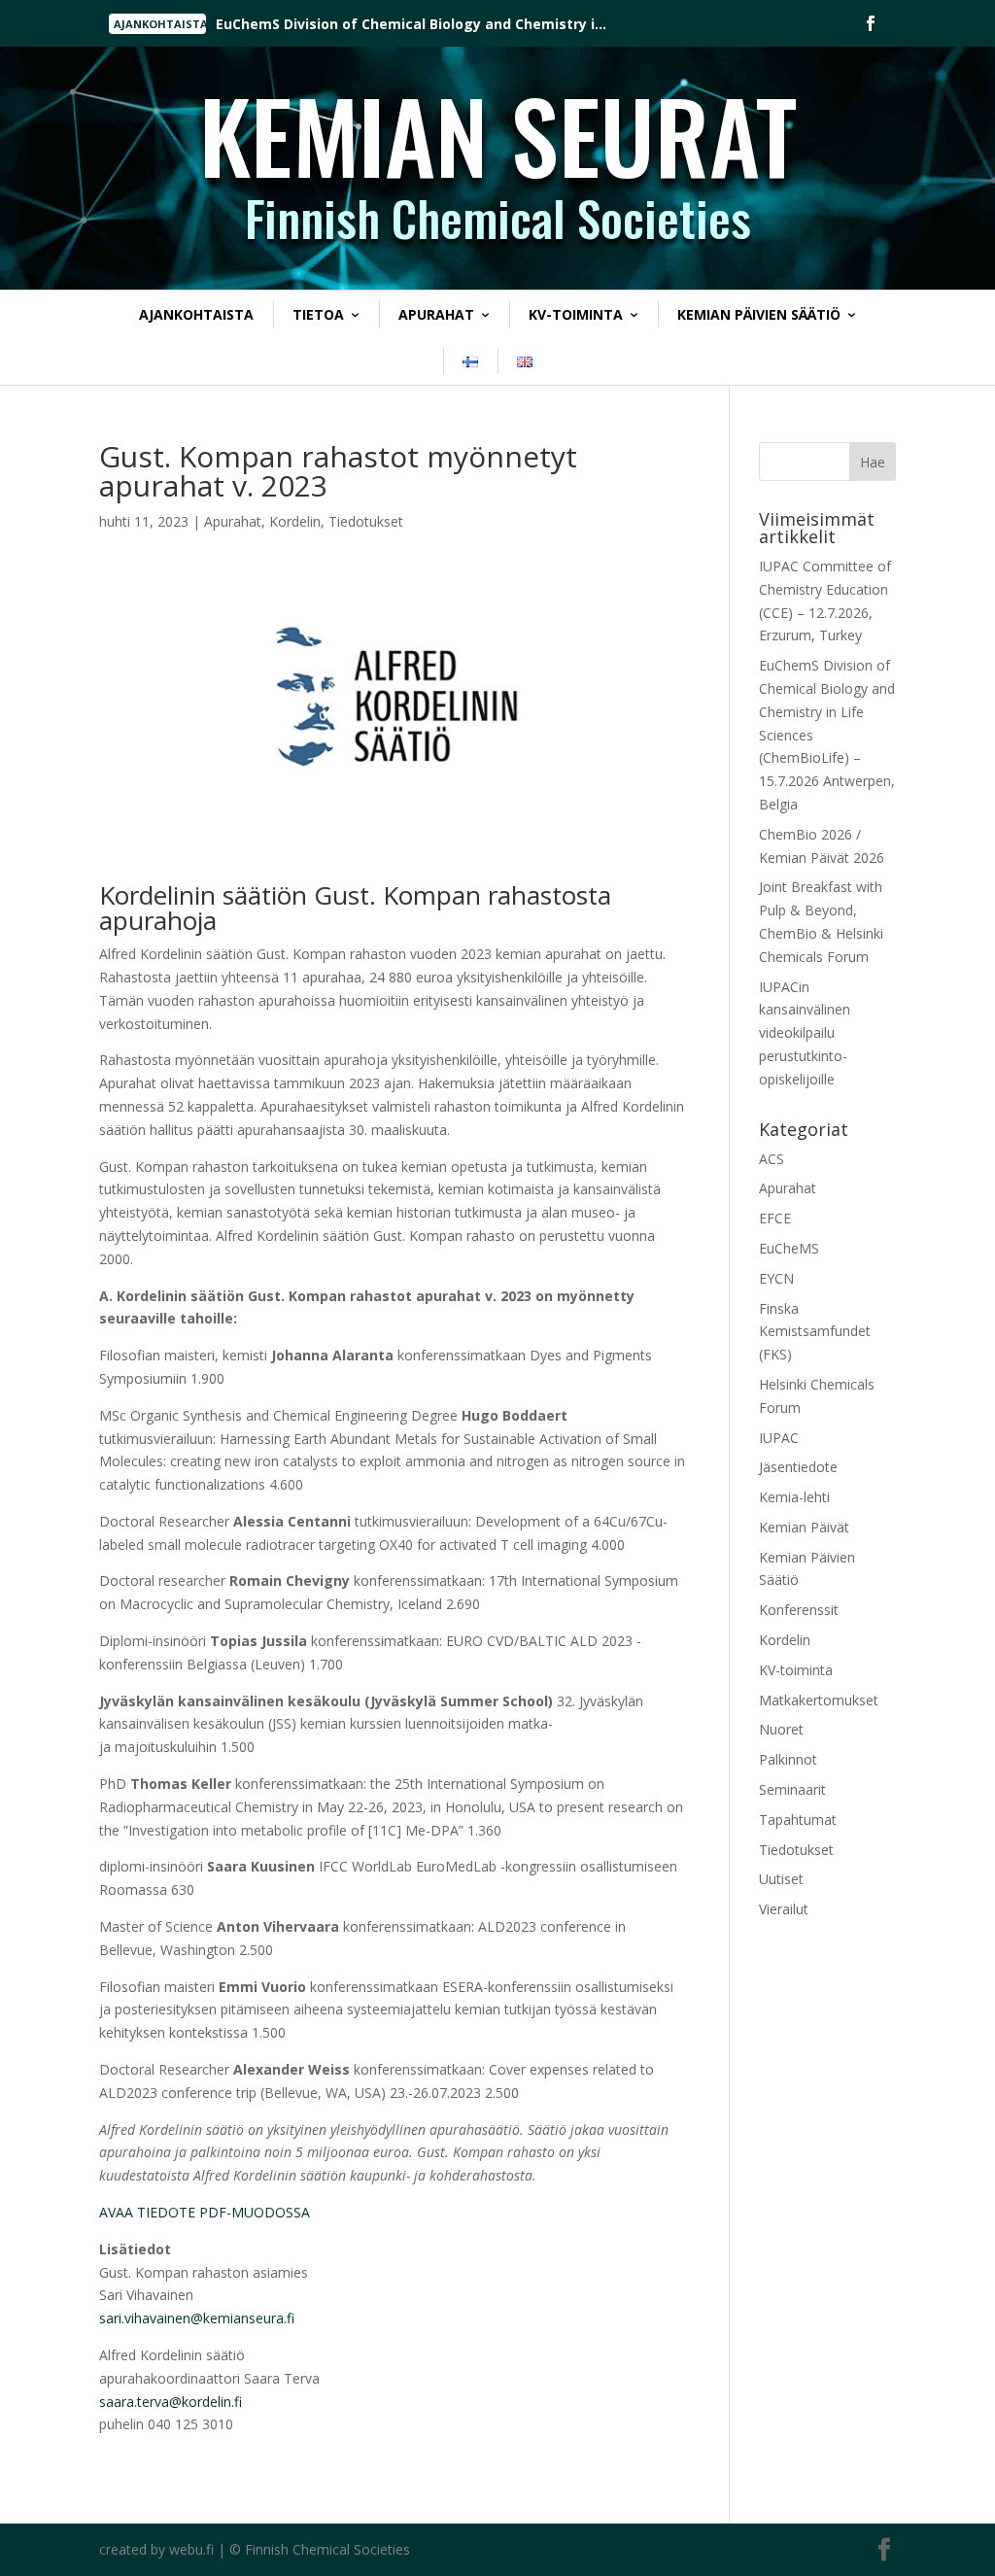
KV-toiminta (576, 314)
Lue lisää (275, 25)
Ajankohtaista (196, 314)
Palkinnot (788, 1759)
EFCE (775, 1218)
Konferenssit (799, 1610)
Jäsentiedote (798, 1467)
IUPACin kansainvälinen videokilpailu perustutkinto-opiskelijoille (805, 1033)
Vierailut (784, 1909)
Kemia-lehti (794, 1497)
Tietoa (318, 314)
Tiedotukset (366, 521)
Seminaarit (792, 1789)
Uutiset (781, 1879)
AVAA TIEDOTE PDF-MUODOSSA (205, 2212)
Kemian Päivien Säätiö (759, 314)
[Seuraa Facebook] (871, 23)
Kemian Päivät (804, 1527)
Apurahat (436, 314)
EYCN (776, 1278)
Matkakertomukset (819, 1700)
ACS (772, 1159)
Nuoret (781, 1729)
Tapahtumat (798, 1820)
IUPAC (779, 1438)
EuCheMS (789, 1248)
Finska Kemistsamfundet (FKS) (815, 1332)
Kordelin (295, 521)
